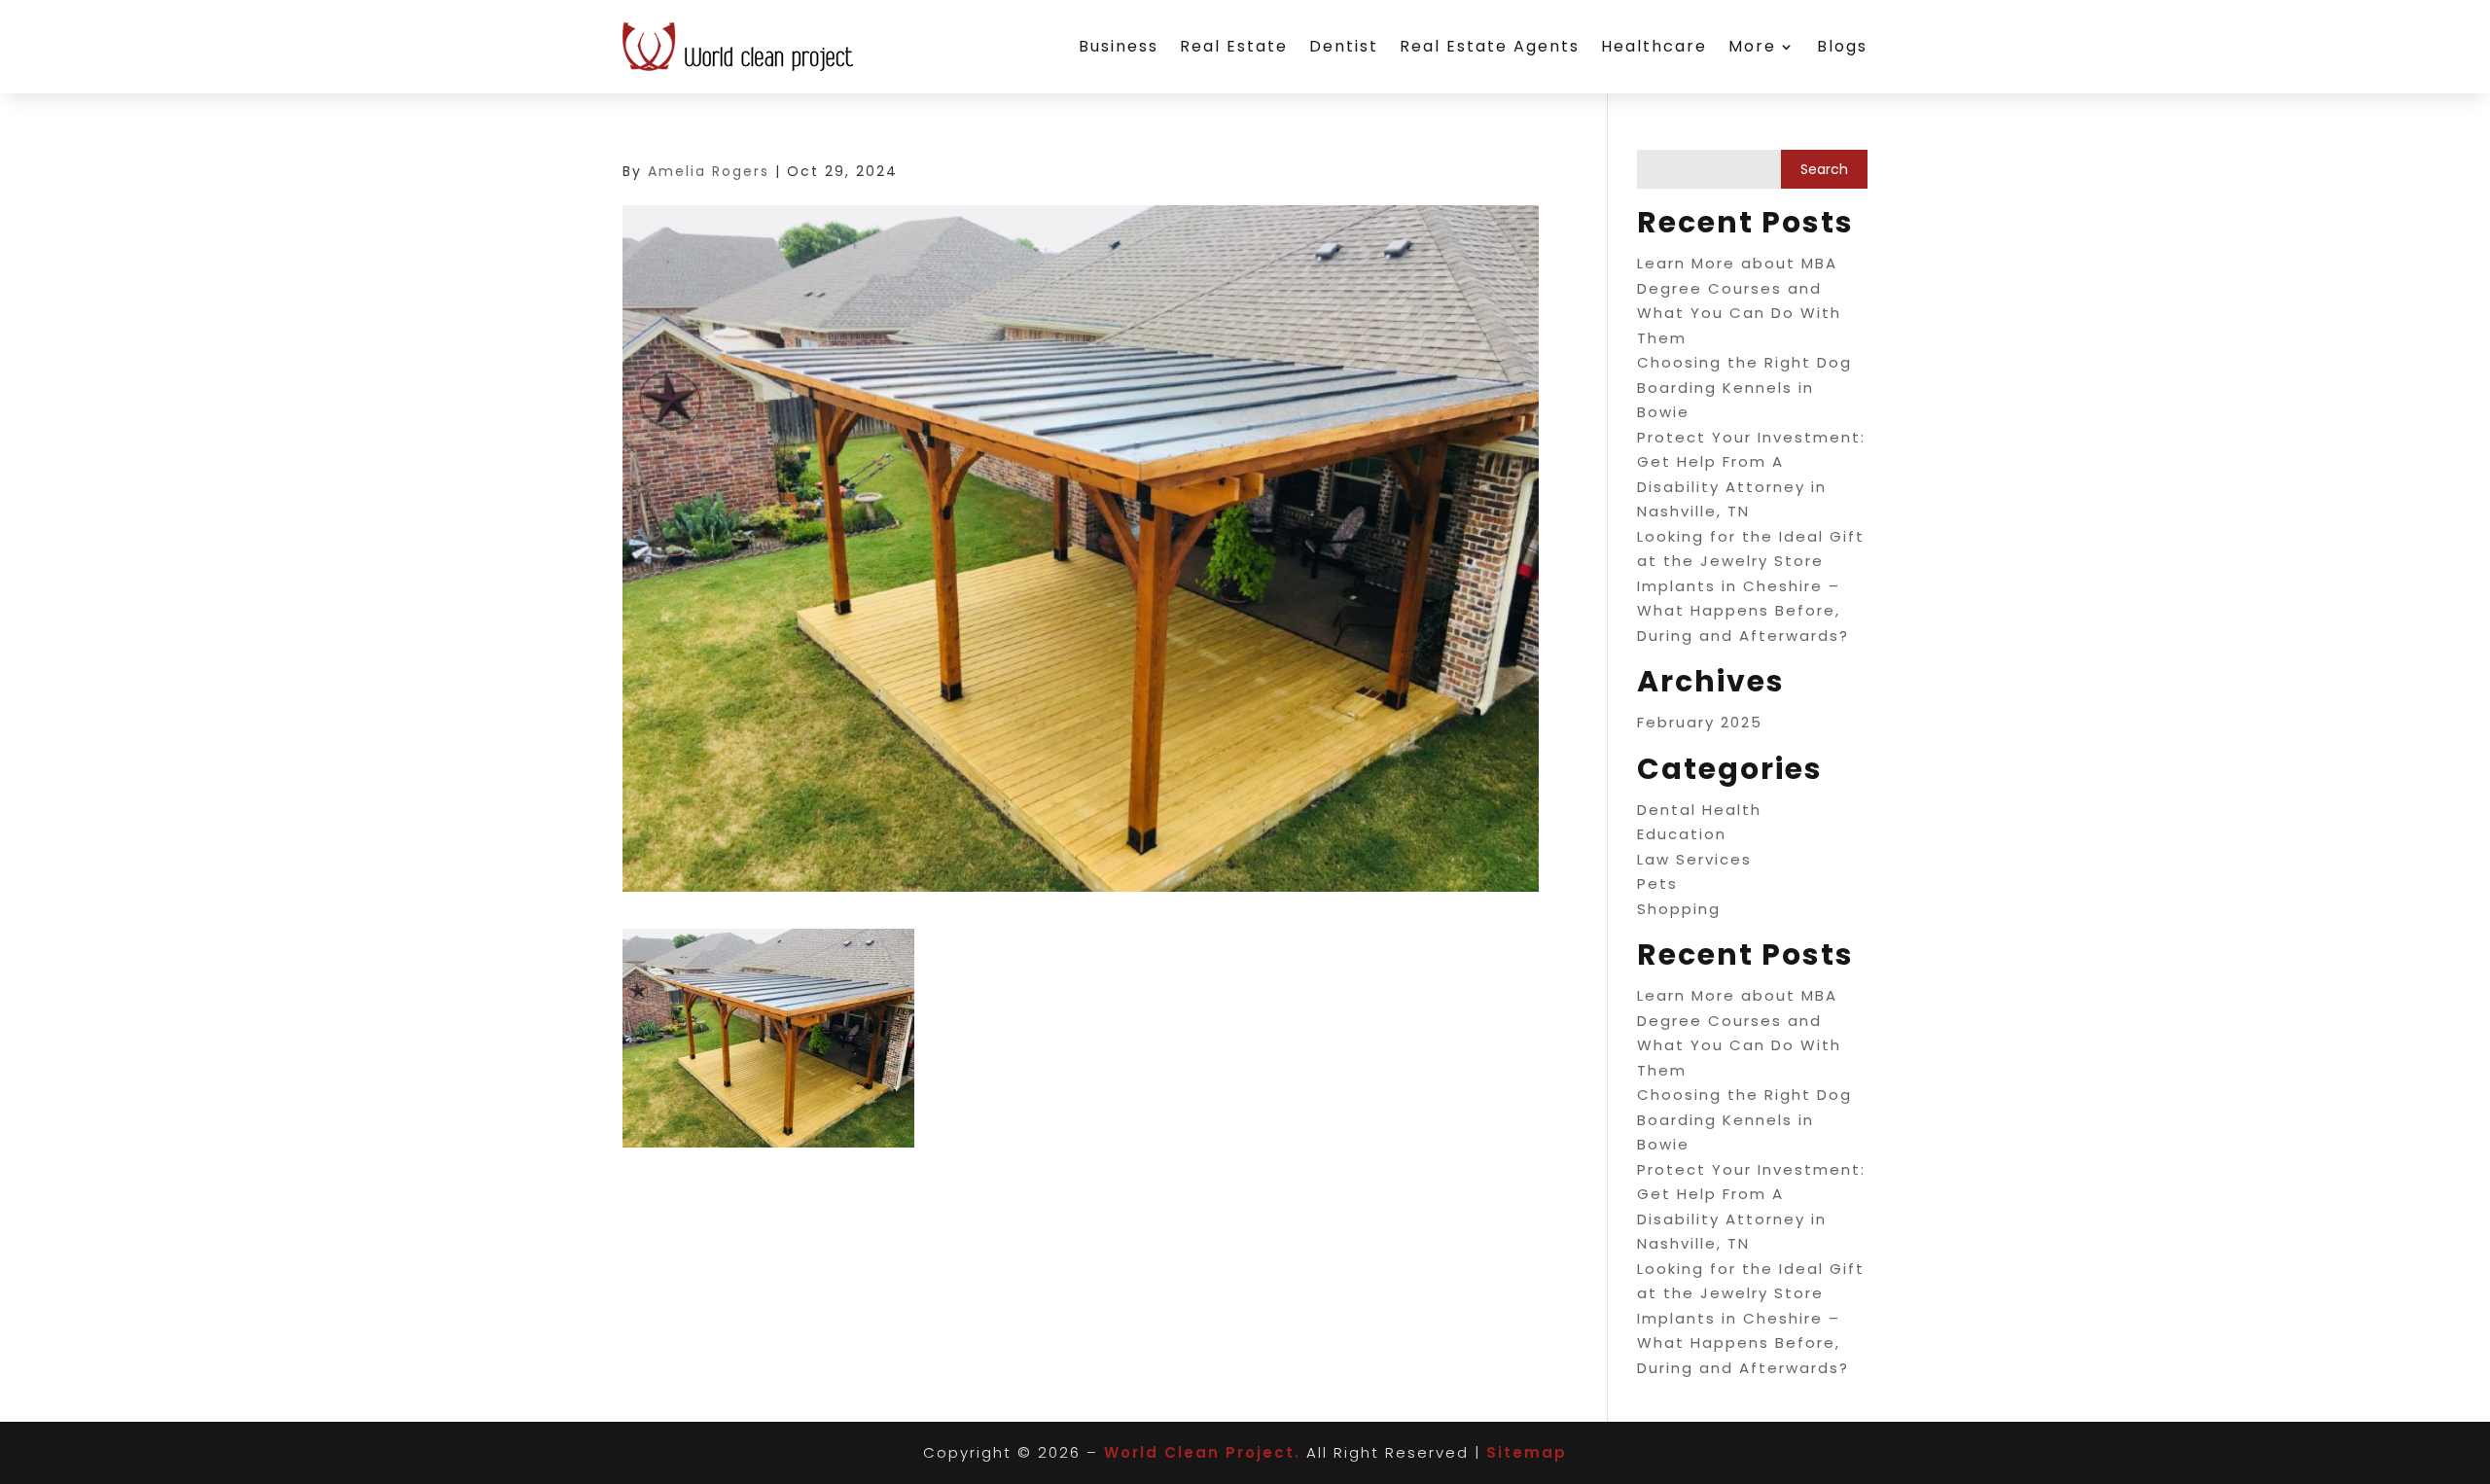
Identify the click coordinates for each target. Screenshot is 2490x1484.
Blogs (1842, 46)
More (1752, 46)
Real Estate (1234, 46)
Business (1119, 46)
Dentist (1344, 46)
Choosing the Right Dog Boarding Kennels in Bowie (1744, 387)
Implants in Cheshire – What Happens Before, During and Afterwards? (1743, 611)
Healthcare (1654, 46)
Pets (1657, 883)
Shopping (1679, 909)
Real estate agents (1490, 46)
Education (1682, 834)
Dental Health (1699, 810)
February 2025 (1700, 722)
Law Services (1694, 859)
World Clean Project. (1202, 1452)
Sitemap (1527, 1452)
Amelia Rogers (709, 171)
